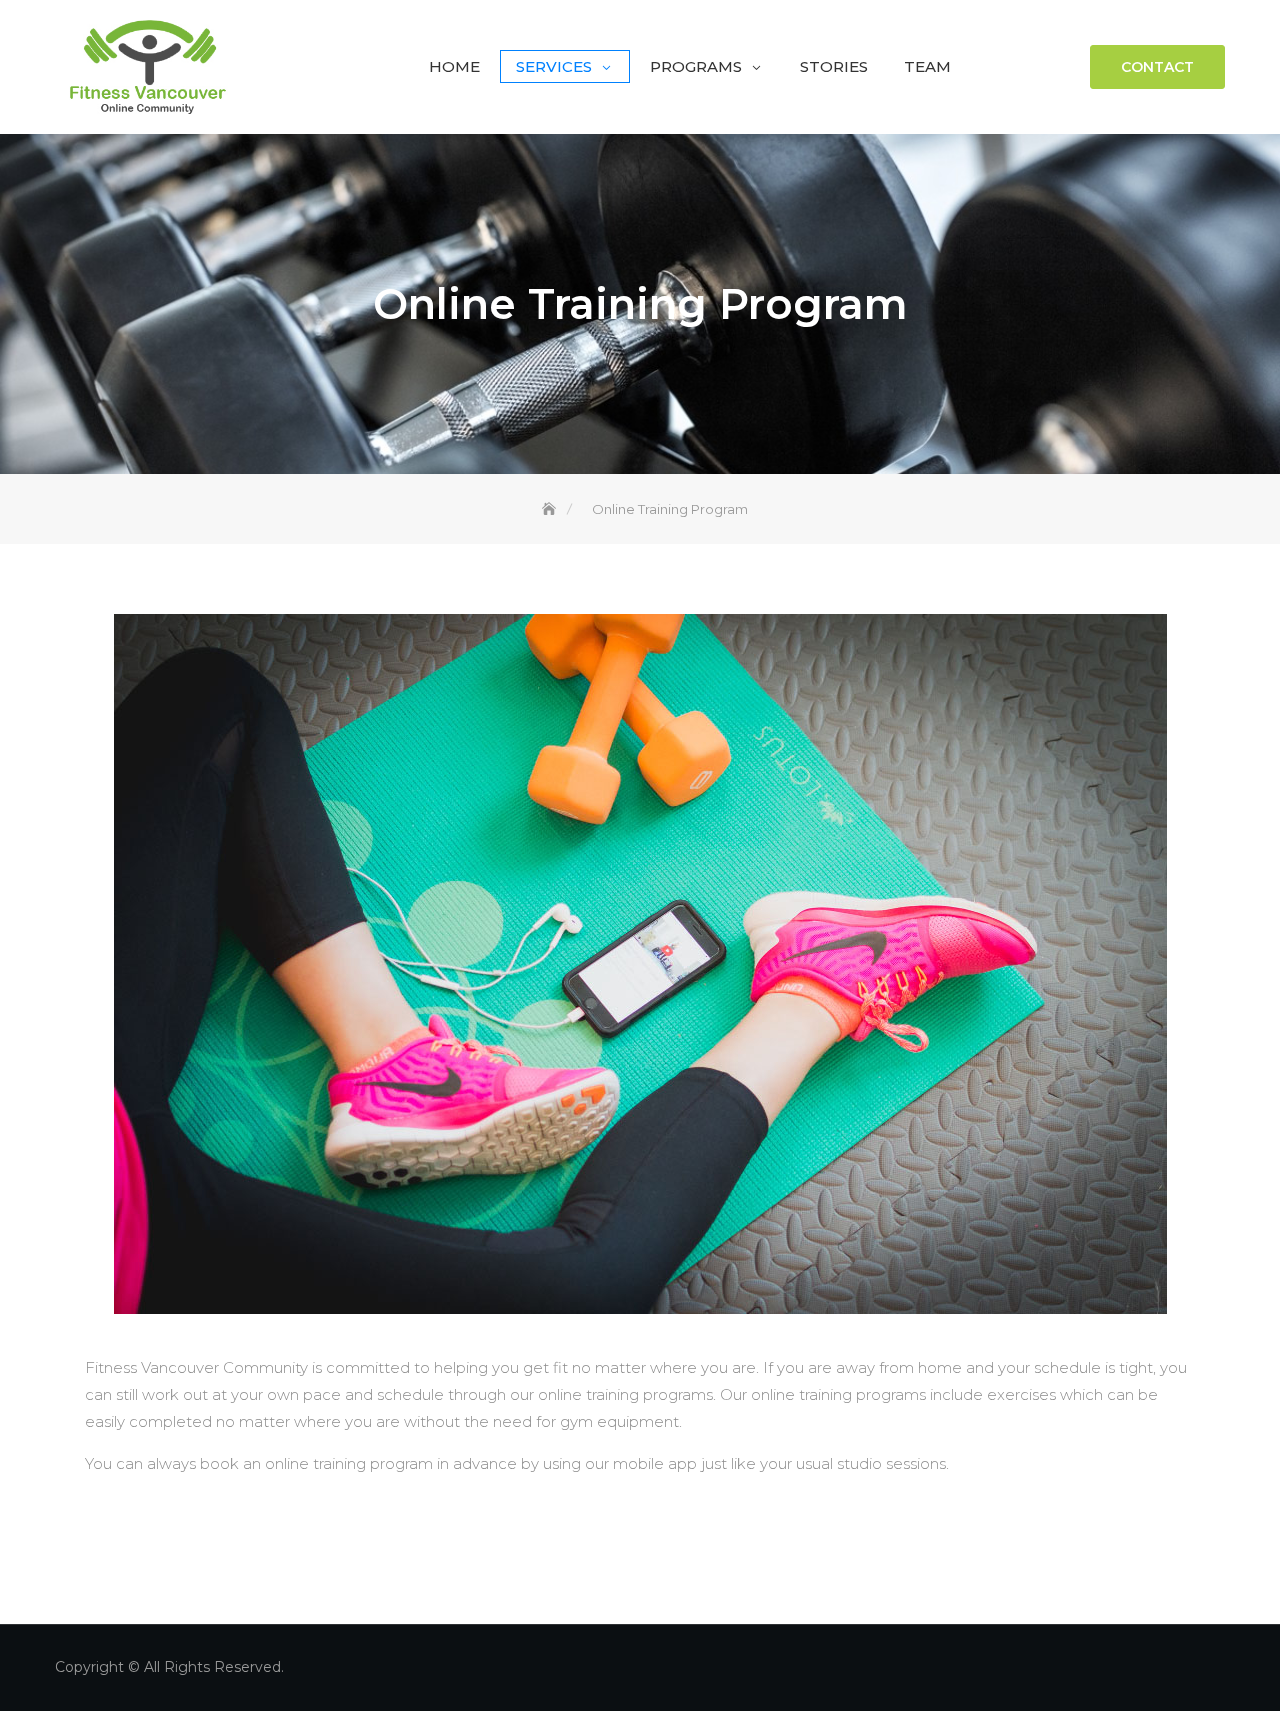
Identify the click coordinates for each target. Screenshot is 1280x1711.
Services (554, 66)
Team (927, 66)
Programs (696, 66)
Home (454, 66)
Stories (834, 66)
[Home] (551, 509)
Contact (1157, 67)
